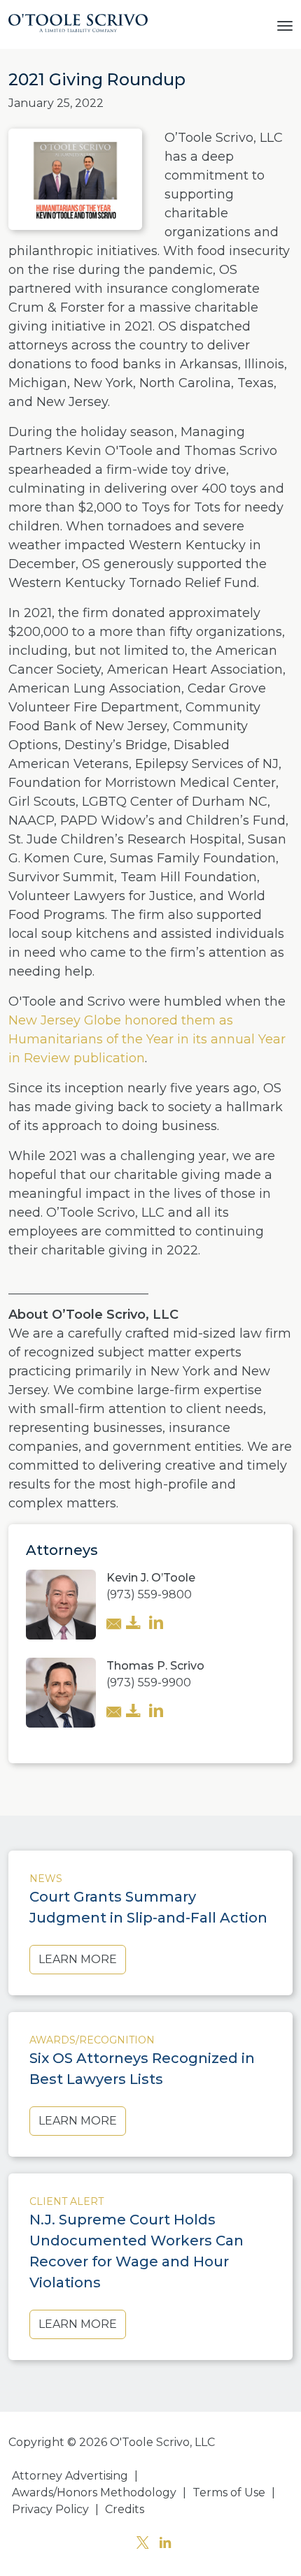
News (46, 1879)
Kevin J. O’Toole (151, 1578)
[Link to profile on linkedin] (156, 1624)
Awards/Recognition (92, 2040)
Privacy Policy (50, 2509)
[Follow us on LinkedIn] (165, 2544)
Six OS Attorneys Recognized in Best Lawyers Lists (142, 2069)
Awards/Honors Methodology (94, 2492)
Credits (125, 2509)
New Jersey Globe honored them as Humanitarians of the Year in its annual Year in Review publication (147, 1039)
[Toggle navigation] (285, 24)
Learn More (78, 1959)
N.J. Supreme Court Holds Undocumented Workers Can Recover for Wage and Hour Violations (136, 2251)
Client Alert (66, 2201)
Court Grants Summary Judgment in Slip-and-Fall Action (148, 1907)
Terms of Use (229, 2492)
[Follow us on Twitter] (143, 2544)
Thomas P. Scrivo (155, 1666)
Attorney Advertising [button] (70, 2476)
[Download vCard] (134, 1624)
